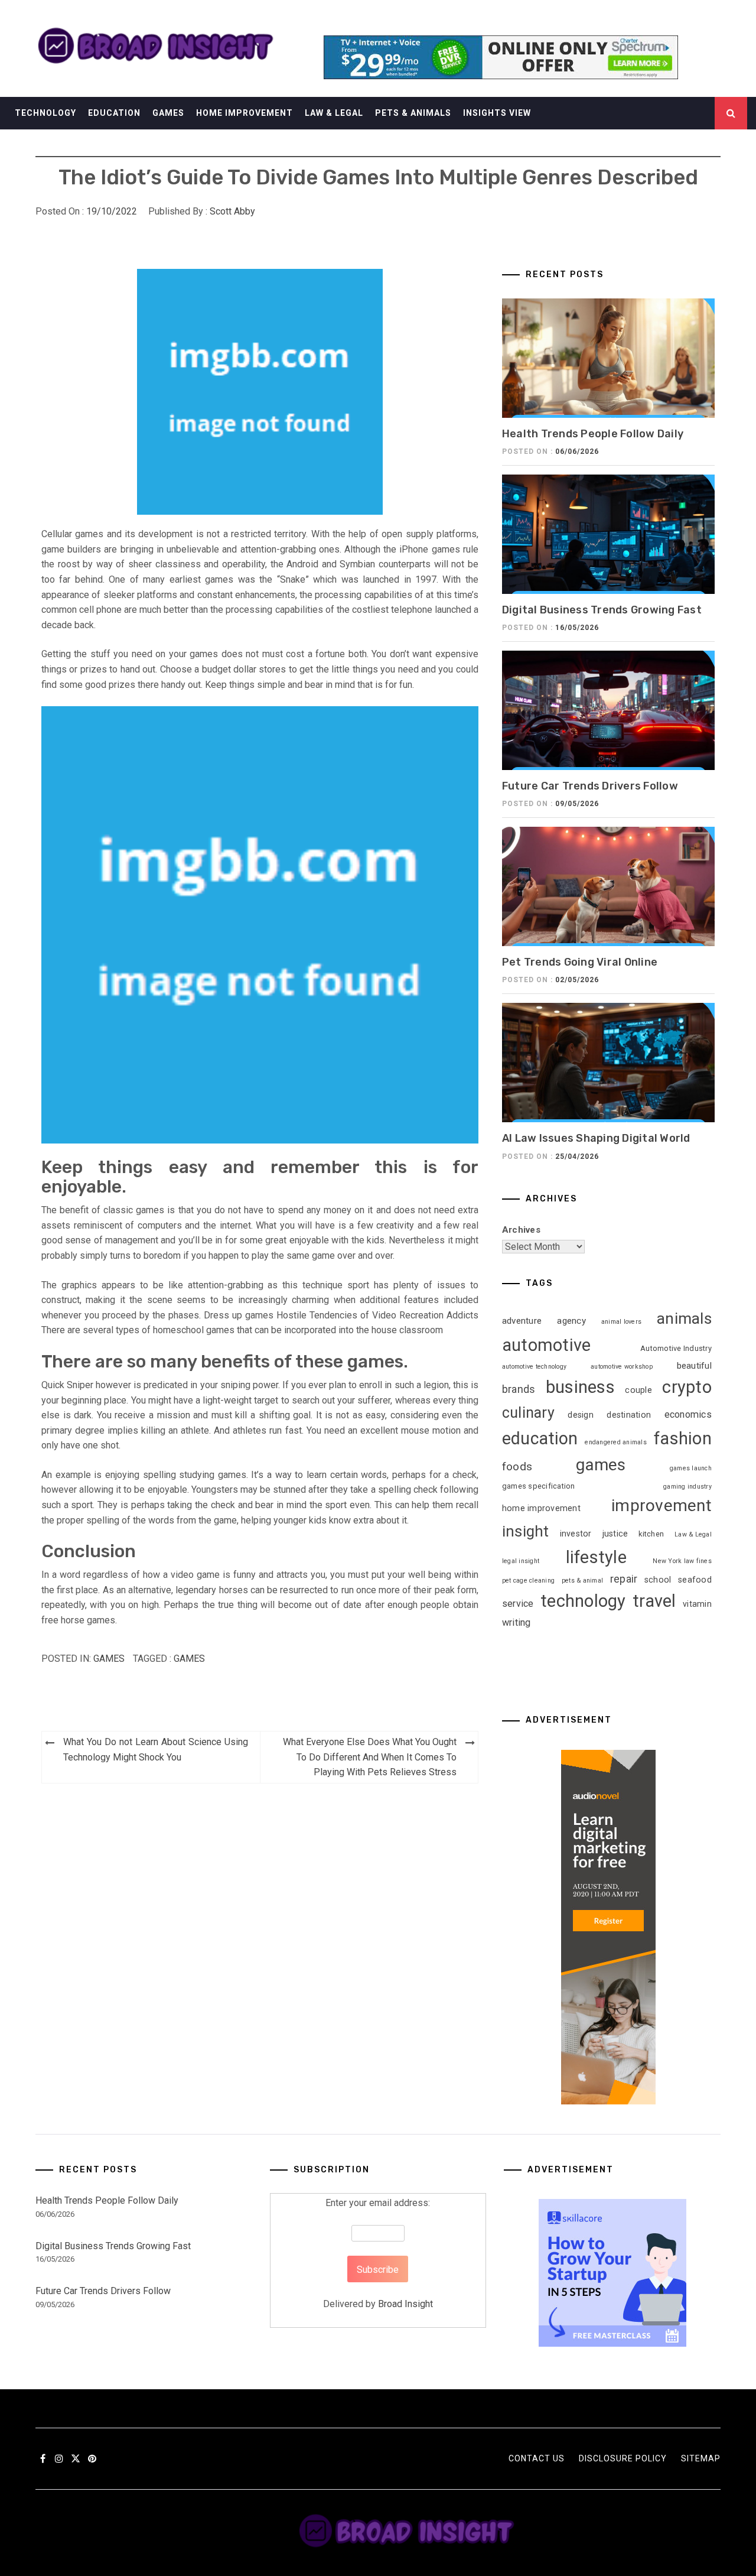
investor (576, 1534)
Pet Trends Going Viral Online (580, 962)
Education (114, 113)
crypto (687, 1387)
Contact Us (537, 2458)
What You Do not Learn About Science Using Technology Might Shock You (156, 1750)
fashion (683, 1438)
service (518, 1604)
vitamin (697, 1604)
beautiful (694, 1366)
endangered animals (616, 1442)
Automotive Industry (676, 1348)
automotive (547, 1345)
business (580, 1387)
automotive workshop (622, 1367)
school (658, 1580)
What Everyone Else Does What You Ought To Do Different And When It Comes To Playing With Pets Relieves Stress (370, 1757)
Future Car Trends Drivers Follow (590, 786)
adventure (522, 1321)
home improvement (541, 1508)
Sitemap (701, 2458)
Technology (45, 113)
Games (168, 113)
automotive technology (534, 1367)
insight (526, 1531)
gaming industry (687, 1487)
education (540, 1438)
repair (624, 1579)
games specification (539, 1486)
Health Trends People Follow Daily (593, 434)
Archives (521, 1230)
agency (571, 1321)
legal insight (521, 1561)
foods (517, 1466)
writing (517, 1622)
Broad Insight (405, 2304)
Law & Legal (334, 113)
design (581, 1415)
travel (654, 1601)
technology (583, 1601)
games (189, 1659)
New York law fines (682, 1561)
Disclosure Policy (623, 2458)
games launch (691, 1468)
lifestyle (596, 1557)
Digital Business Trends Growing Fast (602, 610)
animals (684, 1318)
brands (519, 1389)
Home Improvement (245, 113)
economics (688, 1414)
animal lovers (621, 1322)
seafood (695, 1580)
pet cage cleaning (528, 1581)
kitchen (651, 1534)
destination (629, 1415)
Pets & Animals (413, 113)
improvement (661, 1505)
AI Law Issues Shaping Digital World (596, 1138)
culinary (528, 1413)
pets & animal (582, 1581)
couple (638, 1390)
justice (615, 1534)
